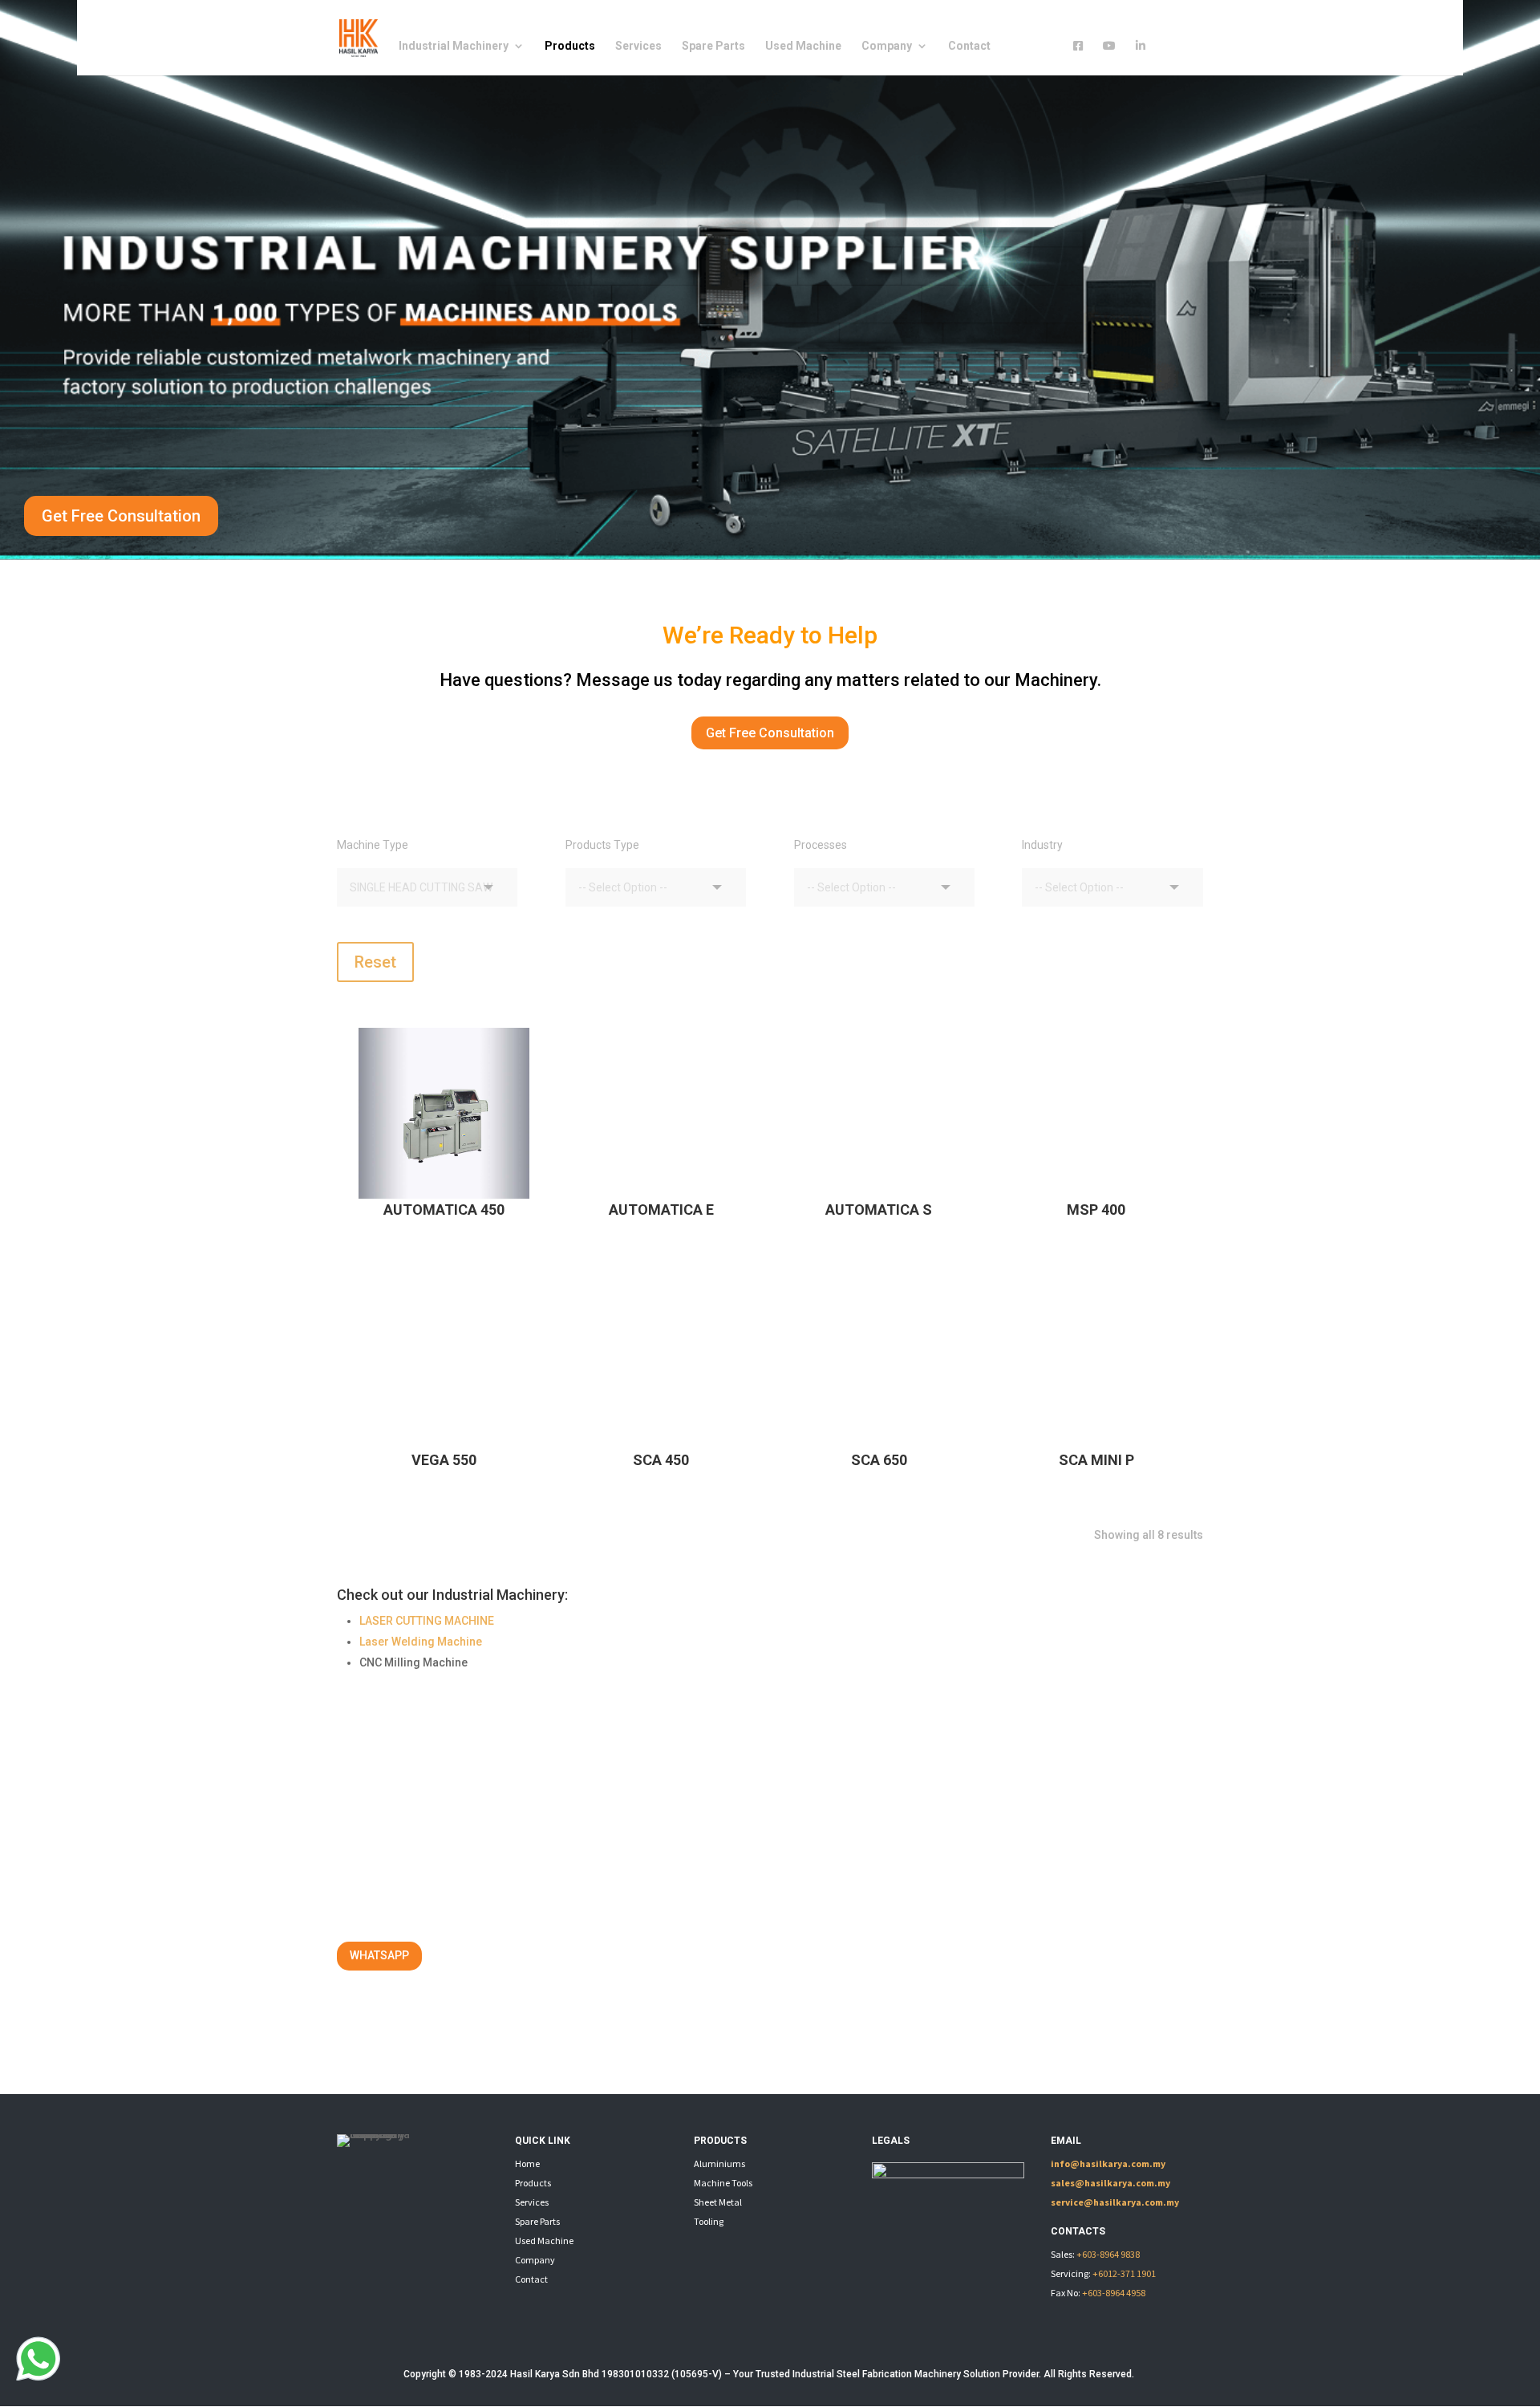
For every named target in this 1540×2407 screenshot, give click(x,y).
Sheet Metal (718, 2202)
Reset (375, 962)
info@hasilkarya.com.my (1108, 2163)
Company (887, 46)
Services (638, 46)
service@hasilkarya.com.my (1115, 2202)
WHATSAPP (379, 1955)
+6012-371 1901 (1124, 2273)
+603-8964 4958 (1114, 2293)
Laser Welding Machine (421, 1642)
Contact (969, 46)
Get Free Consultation (121, 516)
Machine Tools (723, 2183)
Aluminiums (719, 2163)
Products (570, 46)
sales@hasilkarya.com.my (1110, 2183)
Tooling (709, 2221)
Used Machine (803, 46)
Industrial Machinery (454, 46)
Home (527, 2163)
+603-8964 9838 (1108, 2254)
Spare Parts (713, 46)
